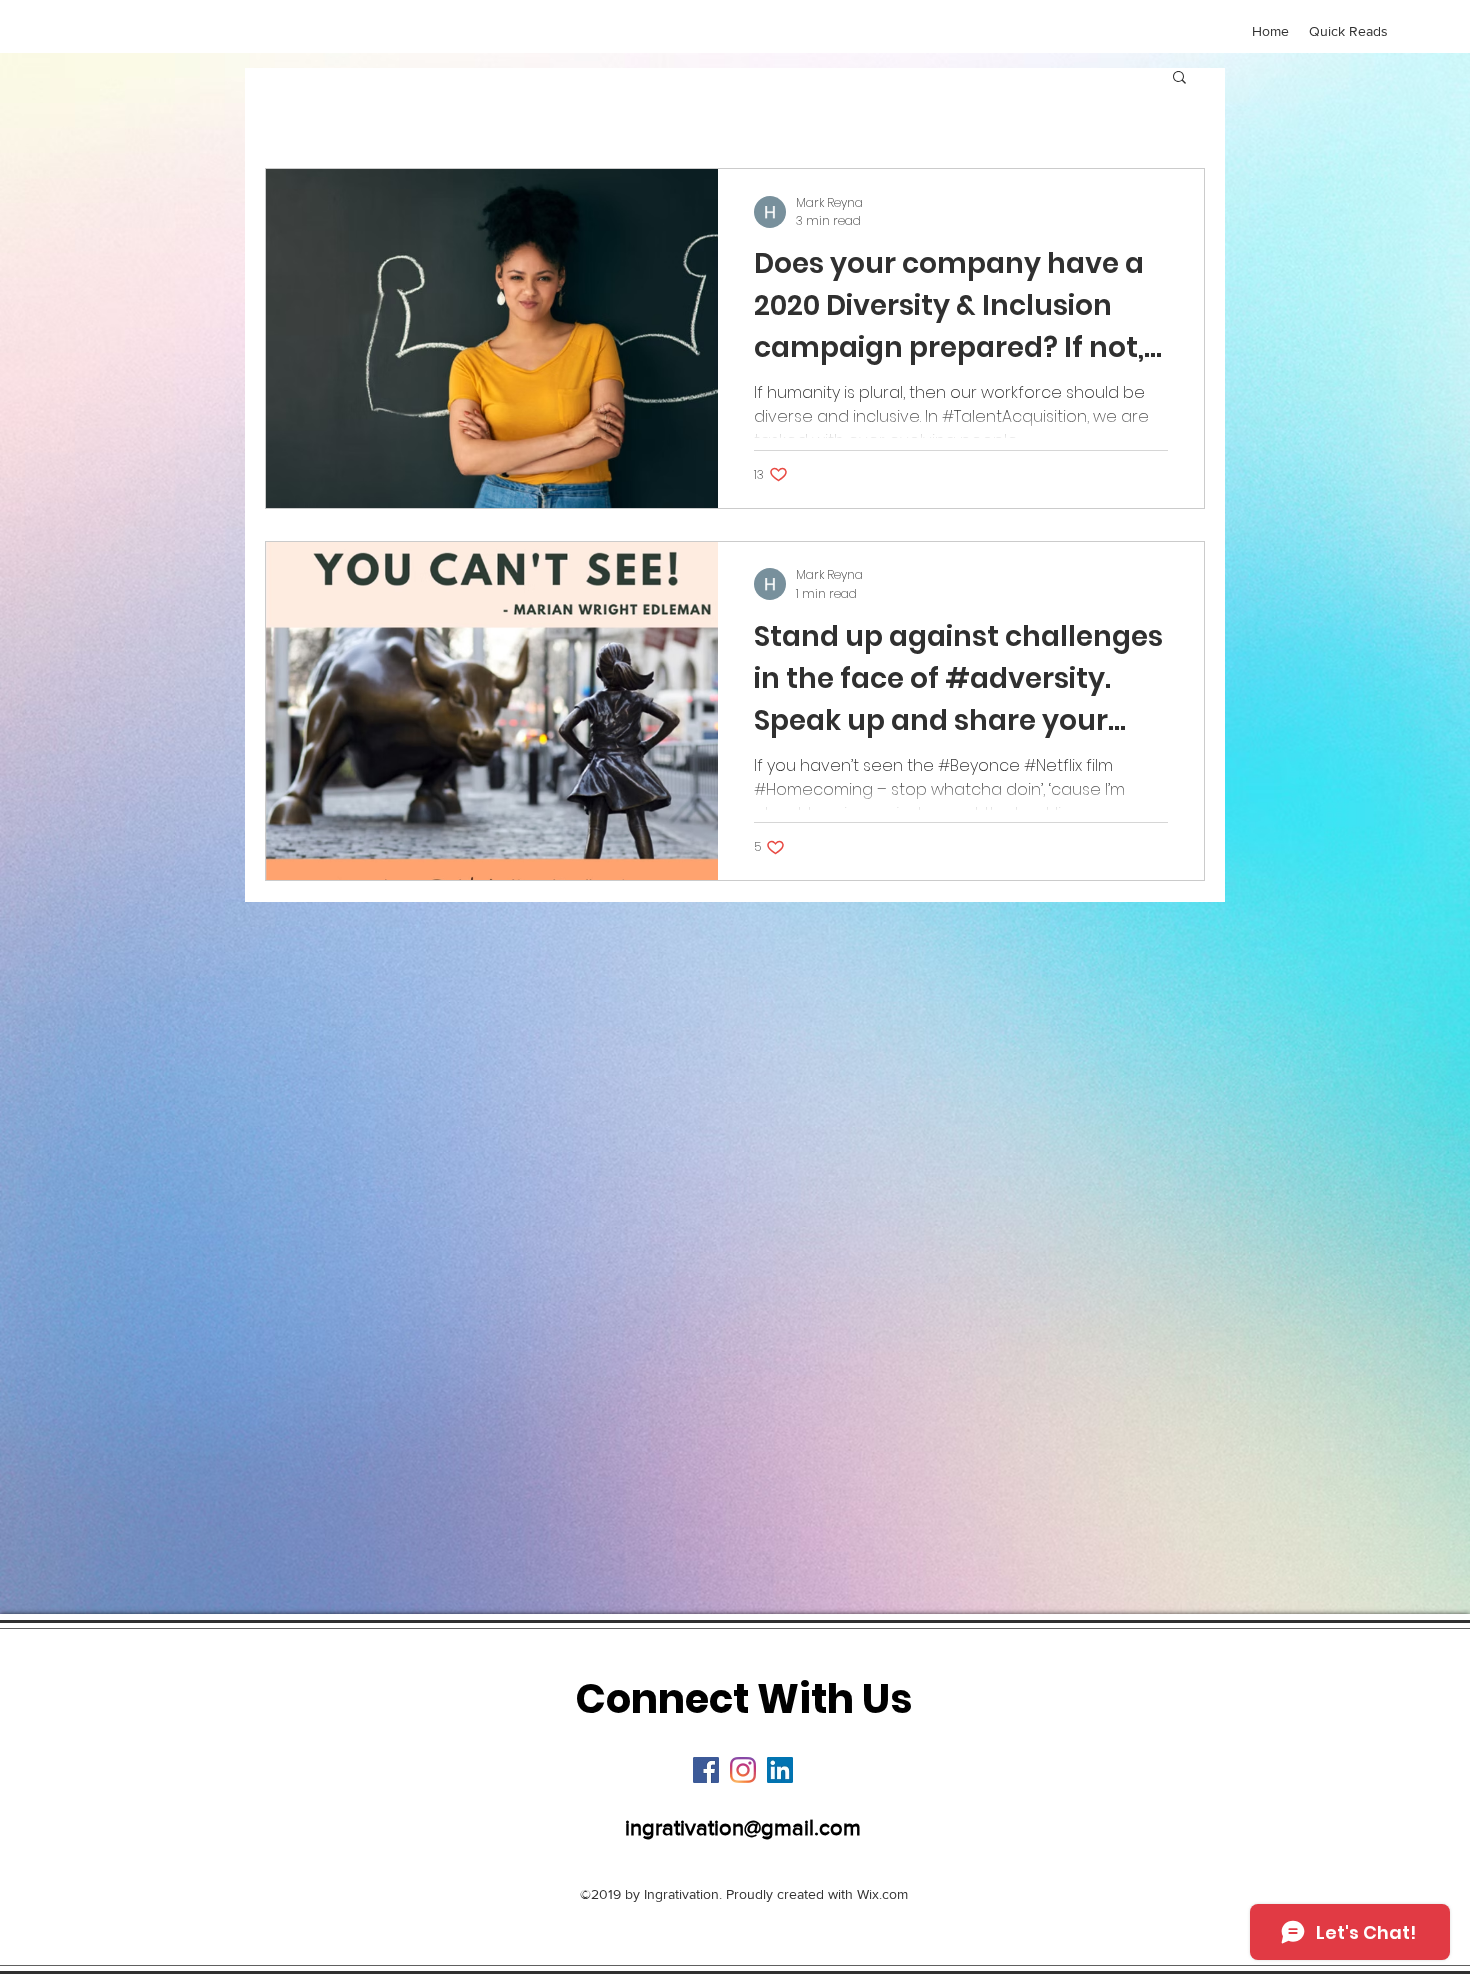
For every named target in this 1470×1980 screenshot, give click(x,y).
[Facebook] (706, 1770)
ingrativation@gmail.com (743, 1827)
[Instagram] (743, 1770)
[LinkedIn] (780, 1770)
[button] (1179, 78)
